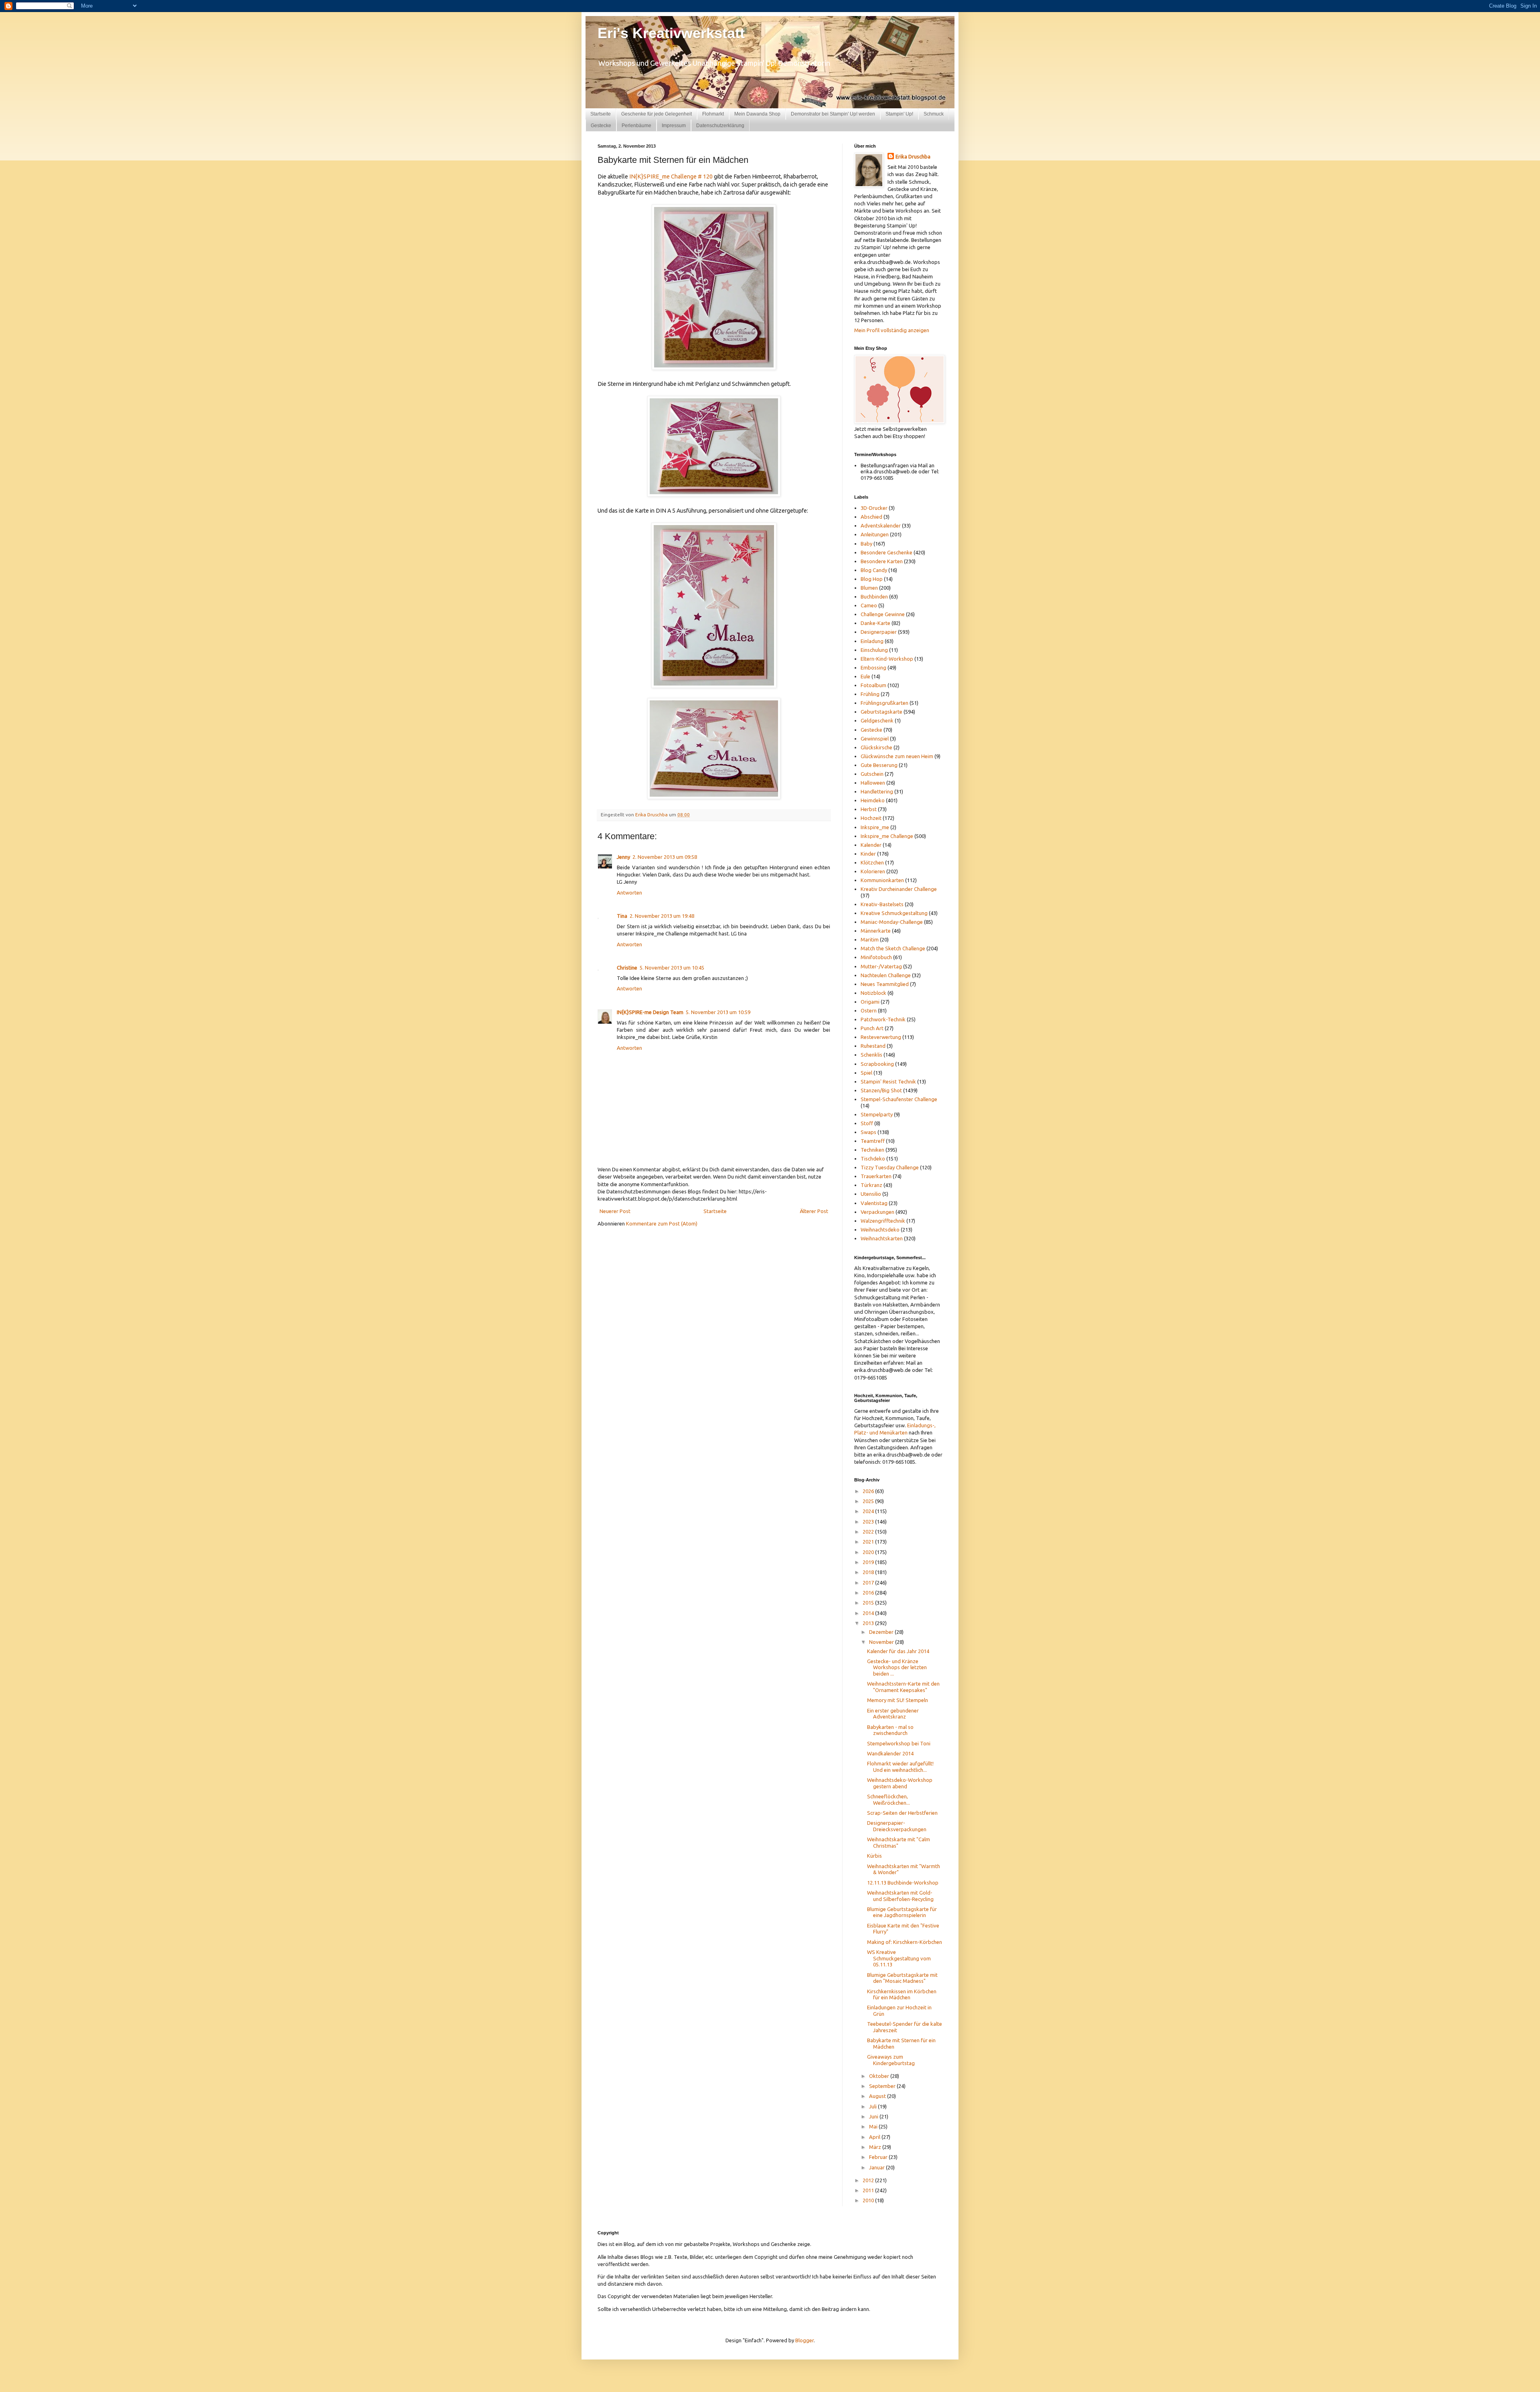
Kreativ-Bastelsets (882, 904)
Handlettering (877, 791)
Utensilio (871, 1194)
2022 (869, 1532)
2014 (869, 1613)
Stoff (867, 1123)
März (876, 2147)
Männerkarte (876, 931)
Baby (866, 544)
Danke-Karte (875, 623)
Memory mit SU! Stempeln (898, 1700)
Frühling (870, 694)
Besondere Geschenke (887, 552)
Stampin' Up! (899, 114)
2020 (869, 1552)
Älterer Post (814, 1211)
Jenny (623, 857)
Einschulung (874, 650)
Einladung (872, 641)
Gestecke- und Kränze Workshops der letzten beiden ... (897, 1667)
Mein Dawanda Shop (757, 114)
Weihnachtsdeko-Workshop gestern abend (900, 1783)
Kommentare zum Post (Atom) (662, 1223)
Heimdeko (873, 800)
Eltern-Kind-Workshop (887, 659)
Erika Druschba (913, 156)
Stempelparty (877, 1114)
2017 (869, 1582)
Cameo (869, 605)
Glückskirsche (876, 747)
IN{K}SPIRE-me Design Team (650, 1012)
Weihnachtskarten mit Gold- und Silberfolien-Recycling (900, 1896)
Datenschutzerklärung (720, 126)
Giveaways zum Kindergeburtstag (891, 2060)
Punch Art (872, 1028)
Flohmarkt (713, 114)
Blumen (869, 588)
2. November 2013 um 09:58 (665, 857)
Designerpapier (879, 632)
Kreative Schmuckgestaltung (894, 913)
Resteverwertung (881, 1037)
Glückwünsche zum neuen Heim (897, 756)
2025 (869, 1501)
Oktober (880, 2076)
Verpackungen (877, 1212)
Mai (874, 2126)
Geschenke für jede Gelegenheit (657, 114)
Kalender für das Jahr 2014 (898, 1651)
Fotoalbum (873, 685)
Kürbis (874, 1856)
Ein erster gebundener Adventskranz (893, 1714)
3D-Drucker (874, 508)
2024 (869, 1511)
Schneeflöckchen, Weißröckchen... (889, 1800)
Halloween (873, 783)
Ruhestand (873, 1046)
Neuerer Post (615, 1211)
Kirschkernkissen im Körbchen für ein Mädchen (902, 1994)
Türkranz (871, 1185)
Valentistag (874, 1203)
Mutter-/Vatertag (881, 966)
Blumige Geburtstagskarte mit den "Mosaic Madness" (902, 1978)
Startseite (601, 114)
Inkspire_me (875, 827)
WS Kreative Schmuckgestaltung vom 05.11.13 (899, 1958)
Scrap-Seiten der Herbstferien (902, 1813)
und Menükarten (889, 1432)
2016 (869, 1593)
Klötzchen (872, 862)
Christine (627, 968)
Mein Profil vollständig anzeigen (892, 330)
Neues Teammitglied (885, 984)
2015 (869, 1603)
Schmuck (934, 114)
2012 (869, 2180)
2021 (869, 1542)
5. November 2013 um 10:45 (672, 968)
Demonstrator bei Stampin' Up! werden (833, 114)
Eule (865, 676)
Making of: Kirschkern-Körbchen (905, 1942)
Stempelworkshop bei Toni (899, 1743)
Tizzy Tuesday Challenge (890, 1167)
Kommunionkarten (882, 880)
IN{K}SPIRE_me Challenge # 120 (670, 177)
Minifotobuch (876, 957)
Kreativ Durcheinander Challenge (899, 889)
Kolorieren (873, 871)
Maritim (870, 939)
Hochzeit (871, 818)
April (875, 2137)
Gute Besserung (879, 765)
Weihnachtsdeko (880, 1229)
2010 (869, 2200)
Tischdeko (873, 1158)
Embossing (873, 667)
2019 (869, 1562)
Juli (873, 2106)
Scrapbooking (877, 1064)
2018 (869, 1572)
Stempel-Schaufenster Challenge (899, 1099)
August (878, 2096)
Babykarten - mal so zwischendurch (890, 1730)
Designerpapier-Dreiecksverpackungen (897, 1826)
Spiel (866, 1073)
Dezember (882, 1632)
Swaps (868, 1132)
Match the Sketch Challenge (893, 948)
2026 (869, 1491)
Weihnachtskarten (882, 1238)
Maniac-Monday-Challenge (892, 922)
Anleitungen (875, 534)
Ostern (869, 1010)
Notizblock (873, 993)
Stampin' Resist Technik (888, 1081)
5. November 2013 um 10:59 (718, 1012)
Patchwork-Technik (883, 1019)
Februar (879, 2157)
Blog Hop (872, 579)
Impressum (674, 126)
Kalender (871, 845)
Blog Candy (874, 570)
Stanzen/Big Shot (881, 1090)
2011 (869, 2190)
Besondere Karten (882, 561)
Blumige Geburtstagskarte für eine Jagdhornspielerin (902, 1912)
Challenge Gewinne (883, 614)
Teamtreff (873, 1141)
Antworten (629, 893)
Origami (870, 1002)
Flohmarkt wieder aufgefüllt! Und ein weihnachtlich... (900, 1767)
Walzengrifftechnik (883, 1221)
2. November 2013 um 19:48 (662, 916)
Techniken (872, 1150)
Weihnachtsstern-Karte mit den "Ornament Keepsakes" (903, 1687)
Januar (877, 2167)
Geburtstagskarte (881, 712)
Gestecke (601, 126)
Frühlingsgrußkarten (884, 703)
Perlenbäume (636, 126)
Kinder (868, 854)
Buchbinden (874, 596)
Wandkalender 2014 (890, 1753)
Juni (874, 2116)
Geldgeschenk (877, 720)
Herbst (869, 809)
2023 (869, 1522)
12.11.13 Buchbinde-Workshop (903, 1883)
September (883, 2086)
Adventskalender (881, 525)
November (882, 1642)
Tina (622, 916)
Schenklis (871, 1055)
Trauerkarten (876, 1176)
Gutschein (872, 774)
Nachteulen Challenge (886, 975)
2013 (869, 1623)
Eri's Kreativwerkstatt (671, 33)
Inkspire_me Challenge (887, 836)
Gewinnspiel (875, 738)
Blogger (804, 2340)
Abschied (871, 517)
